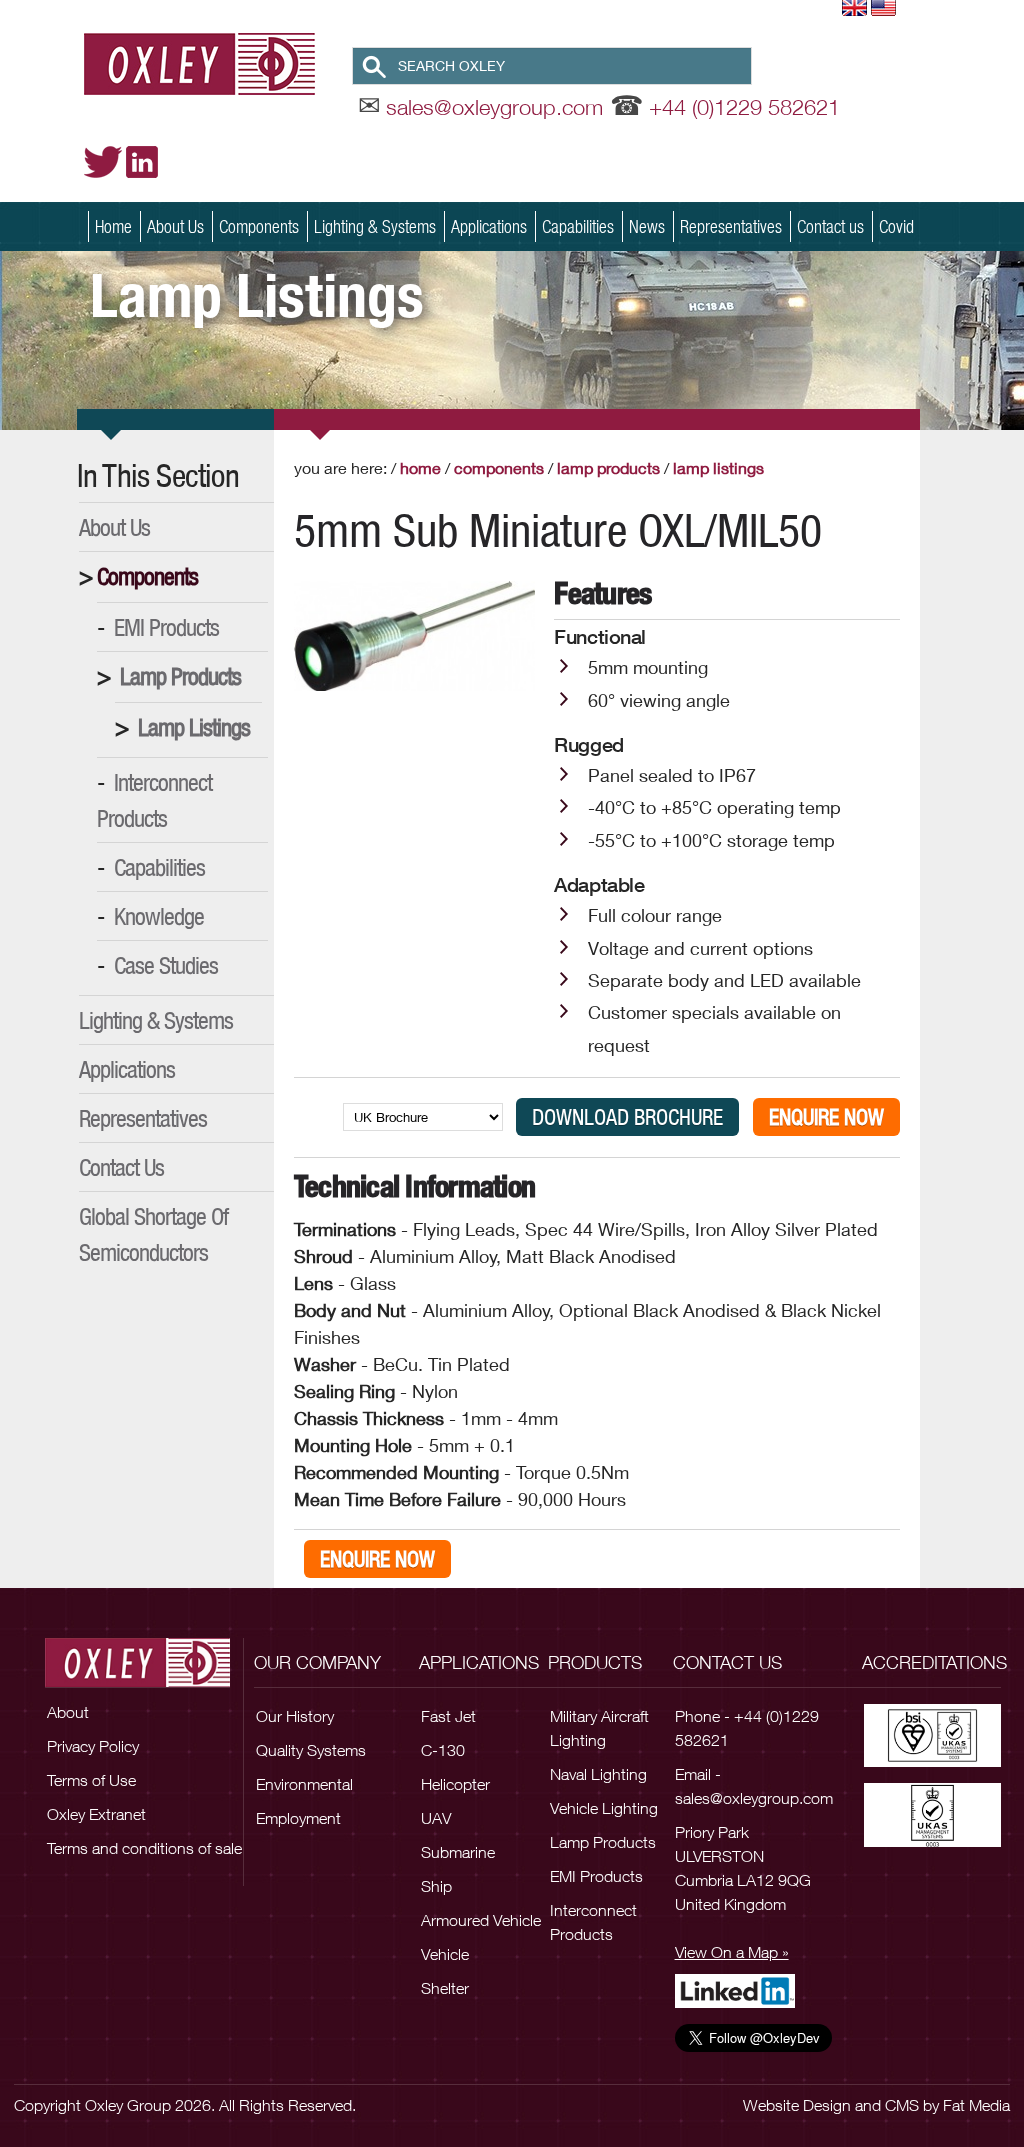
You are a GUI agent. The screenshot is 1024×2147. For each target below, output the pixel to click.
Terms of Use (91, 1780)
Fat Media (976, 2105)
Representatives (731, 226)
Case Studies (166, 965)
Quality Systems (311, 1750)
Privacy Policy (93, 1746)
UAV (436, 1818)
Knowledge (159, 916)
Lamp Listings (194, 727)
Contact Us (121, 1167)
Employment (298, 1818)
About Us (175, 226)
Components (259, 226)
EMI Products (166, 627)
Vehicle (445, 1954)
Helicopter (455, 1784)
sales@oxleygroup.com (494, 107)
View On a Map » (732, 1952)
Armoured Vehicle (481, 1920)
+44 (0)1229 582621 (744, 107)
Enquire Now (826, 1117)
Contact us (830, 226)
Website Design (797, 2105)
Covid (896, 226)
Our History (295, 1716)
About (68, 1712)
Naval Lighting (598, 1774)
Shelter (445, 1988)
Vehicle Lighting (604, 1808)
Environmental (304, 1784)
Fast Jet (448, 1716)
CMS (902, 2105)
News (647, 226)
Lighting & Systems (375, 226)
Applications (489, 226)
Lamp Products (180, 676)
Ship (436, 1886)
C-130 (443, 1750)
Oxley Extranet (96, 1814)
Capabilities (578, 226)
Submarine (458, 1852)
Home (113, 226)
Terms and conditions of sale (144, 1848)
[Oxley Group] (218, 63)
